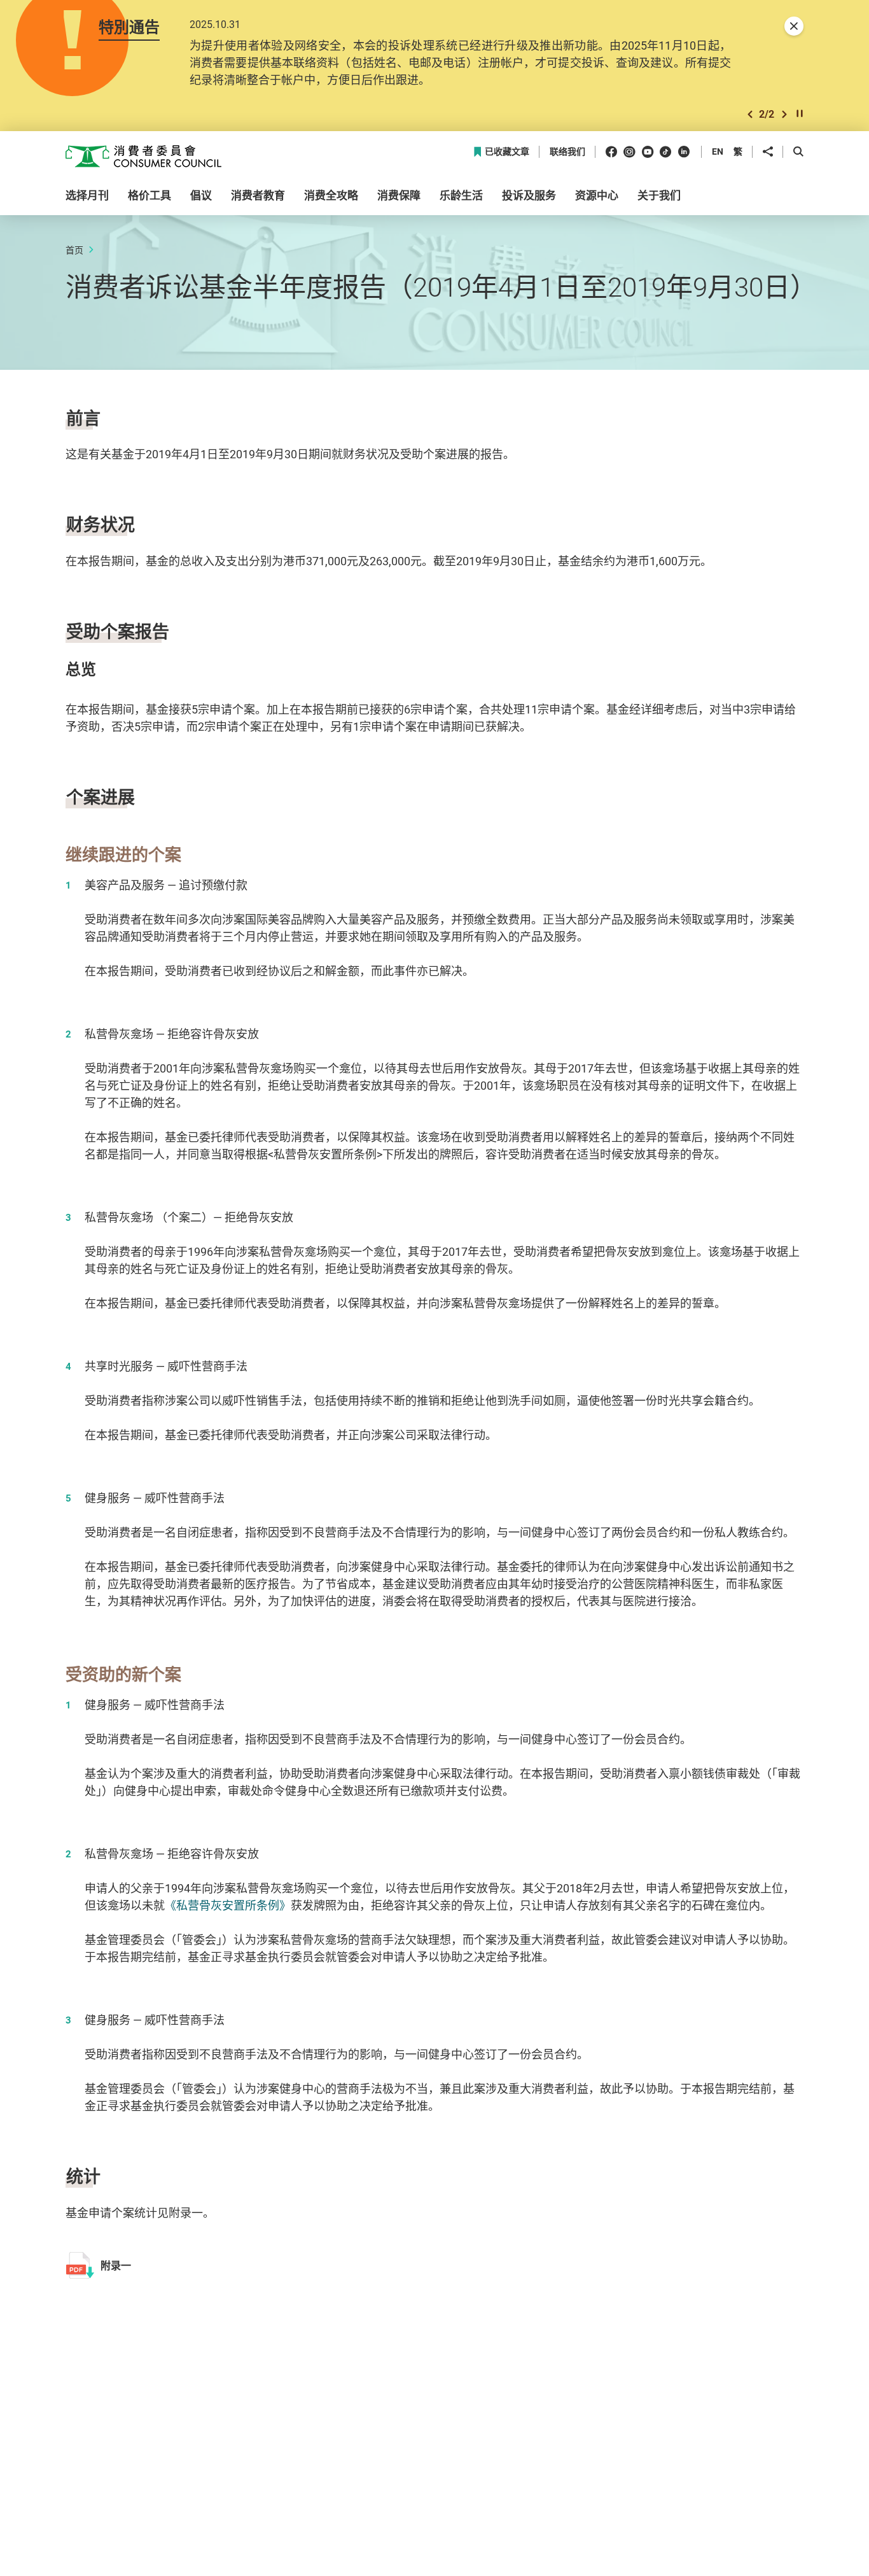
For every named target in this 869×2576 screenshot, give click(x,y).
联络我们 (567, 152)
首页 (74, 250)
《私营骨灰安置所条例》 (228, 1905)
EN (718, 151)
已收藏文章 (507, 152)
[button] (750, 114)
